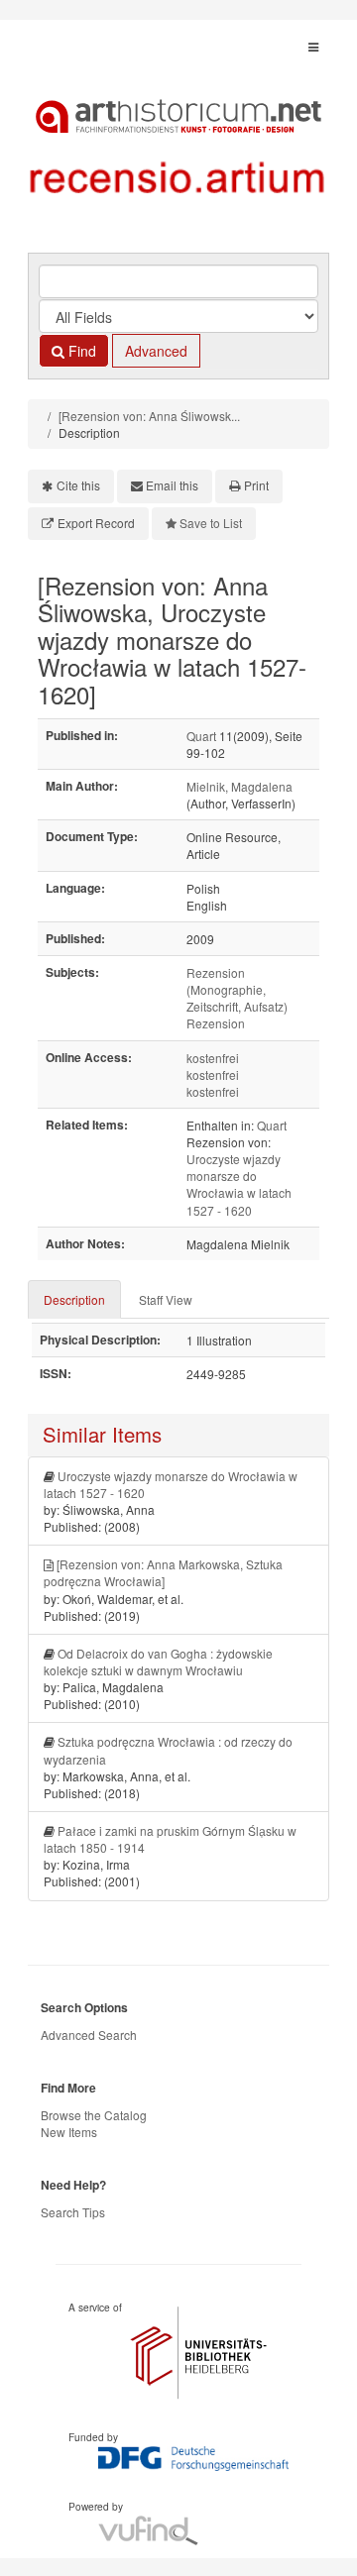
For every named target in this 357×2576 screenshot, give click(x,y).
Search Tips (73, 2212)
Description (74, 1299)
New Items (69, 2132)
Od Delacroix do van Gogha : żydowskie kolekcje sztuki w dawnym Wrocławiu (158, 1662)
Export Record (96, 523)
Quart (201, 736)
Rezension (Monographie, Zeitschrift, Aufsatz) (237, 989)
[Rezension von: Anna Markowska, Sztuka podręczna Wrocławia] (163, 1572)
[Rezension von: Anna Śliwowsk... (149, 416)
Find (80, 351)
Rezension (216, 1023)
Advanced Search (89, 2035)
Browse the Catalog (94, 2115)
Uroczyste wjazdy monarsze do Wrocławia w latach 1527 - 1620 (239, 1184)
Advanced (156, 351)
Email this (172, 485)
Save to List (211, 523)
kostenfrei (213, 1058)
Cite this (78, 485)
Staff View (166, 1299)
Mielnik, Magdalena (239, 786)
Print (256, 485)
